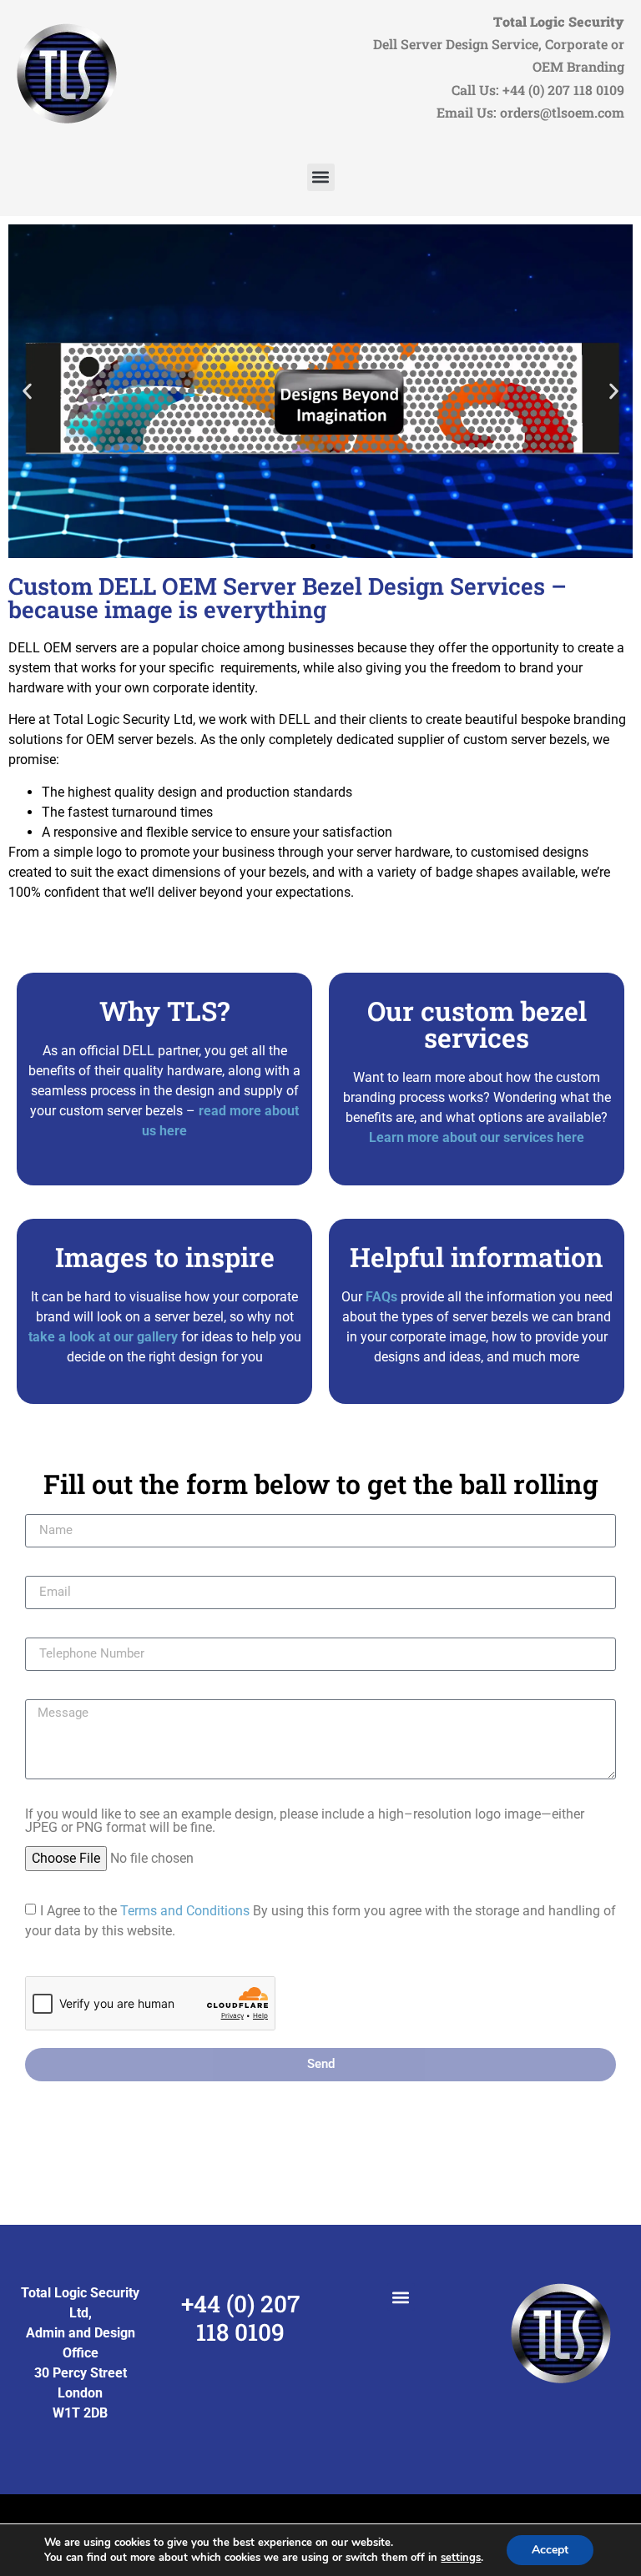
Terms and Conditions (185, 1911)
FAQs (380, 1297)
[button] (321, 177)
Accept (550, 2550)
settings (461, 2558)
